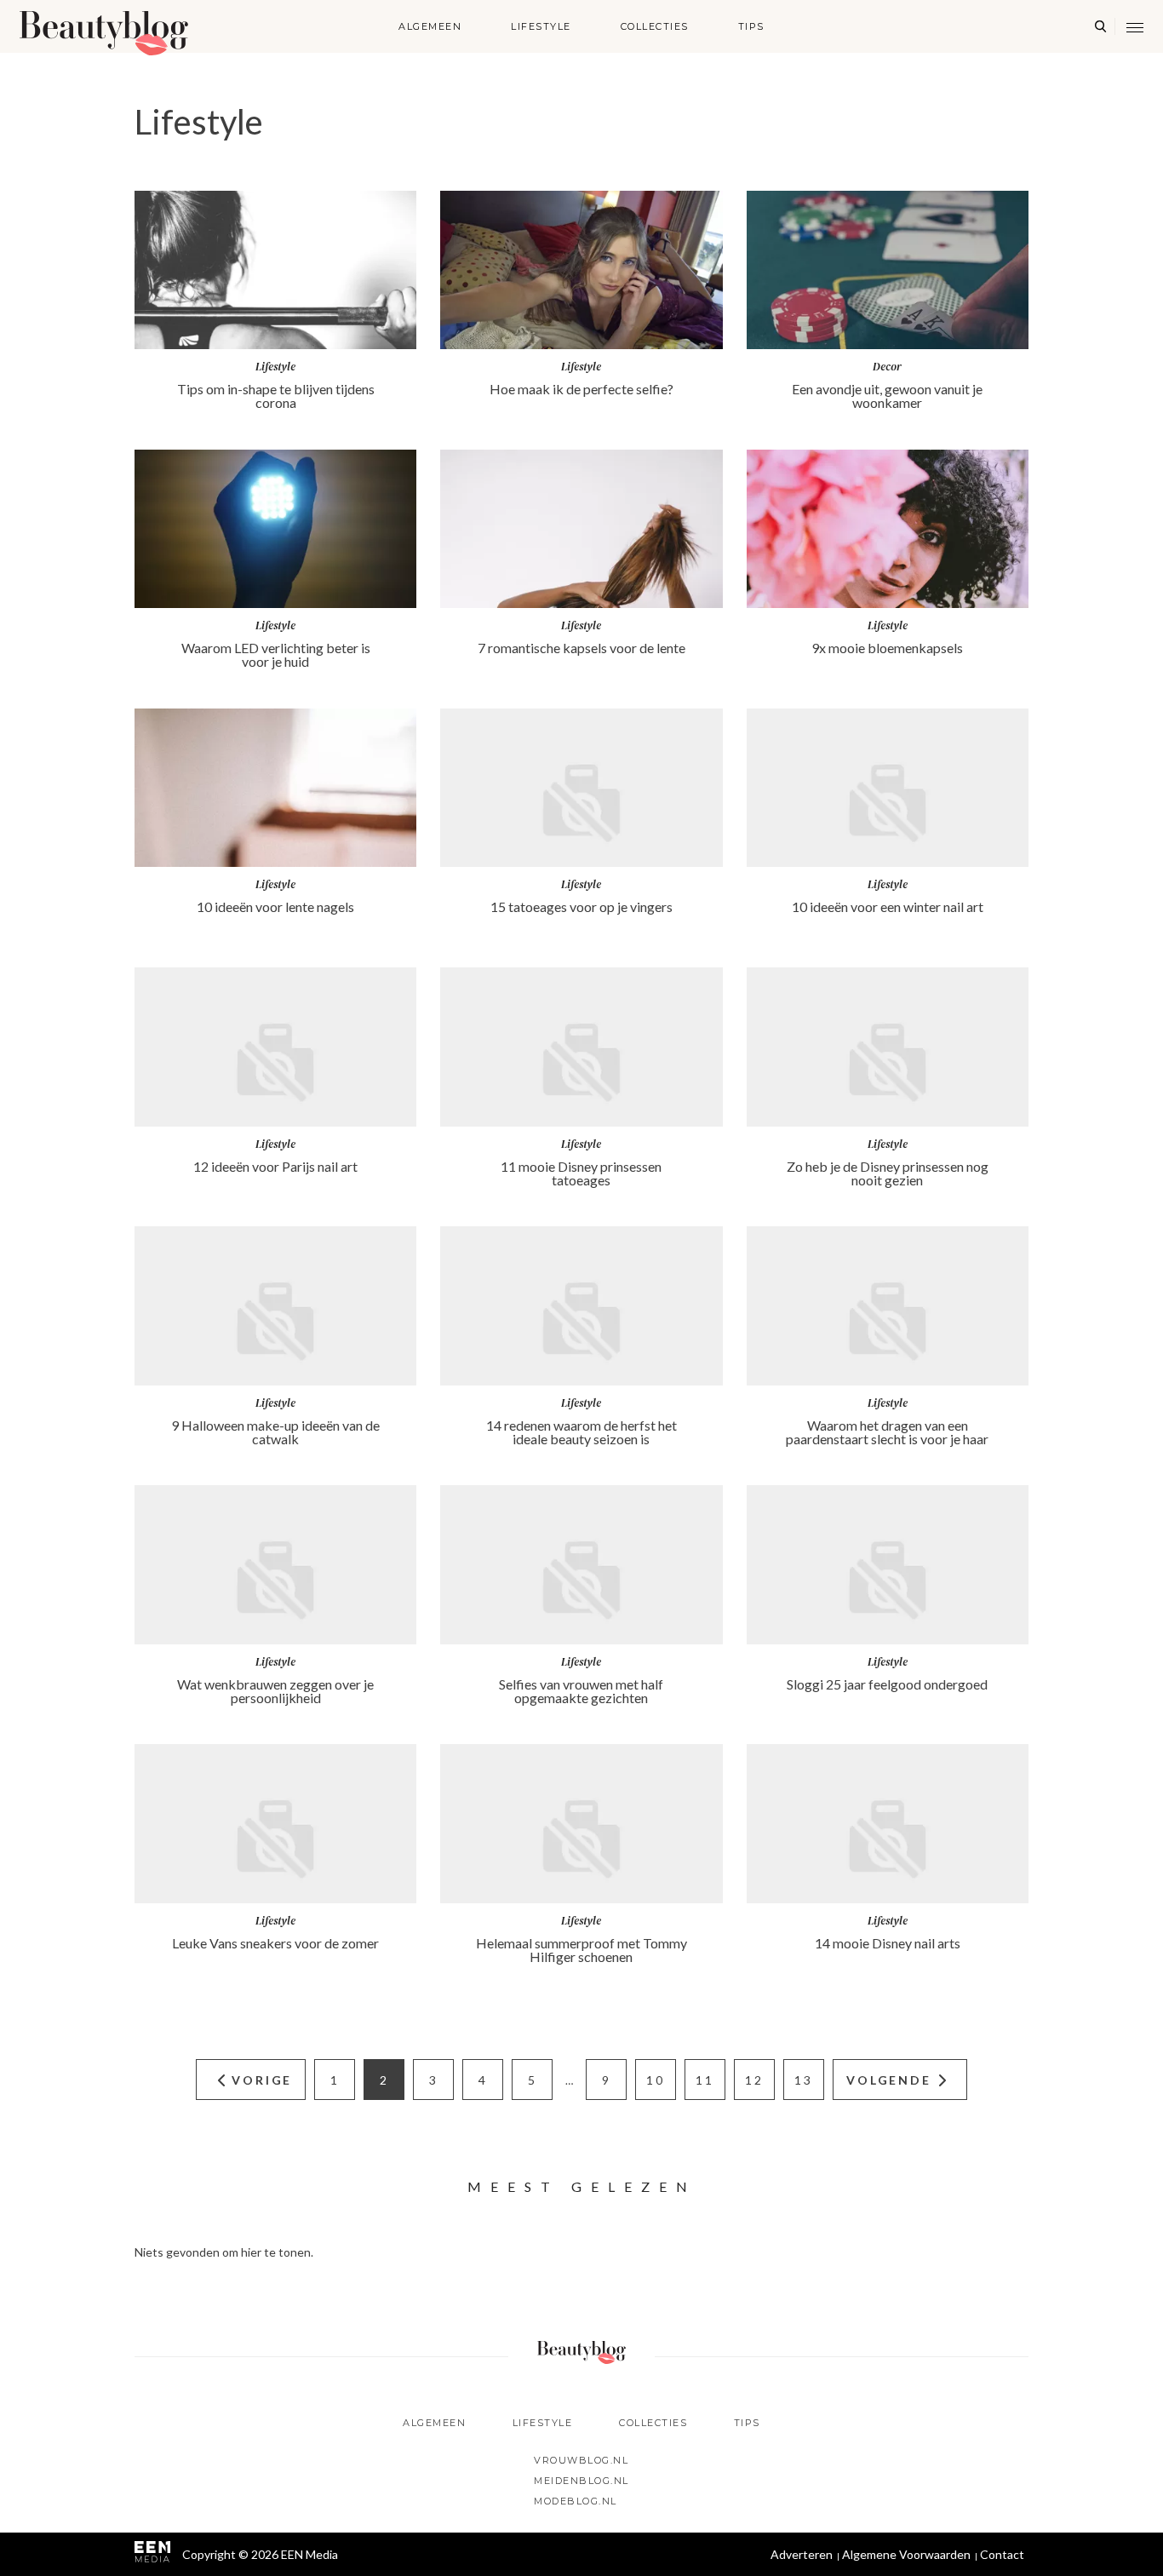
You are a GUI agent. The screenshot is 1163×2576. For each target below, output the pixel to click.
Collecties (655, 26)
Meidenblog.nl (581, 2481)
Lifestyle (541, 26)
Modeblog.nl (576, 2501)
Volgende (888, 2080)
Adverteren (802, 2554)
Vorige (262, 2080)
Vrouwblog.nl (581, 2460)
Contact (1002, 2554)
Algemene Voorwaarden (906, 2554)
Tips (751, 26)
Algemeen (430, 26)
